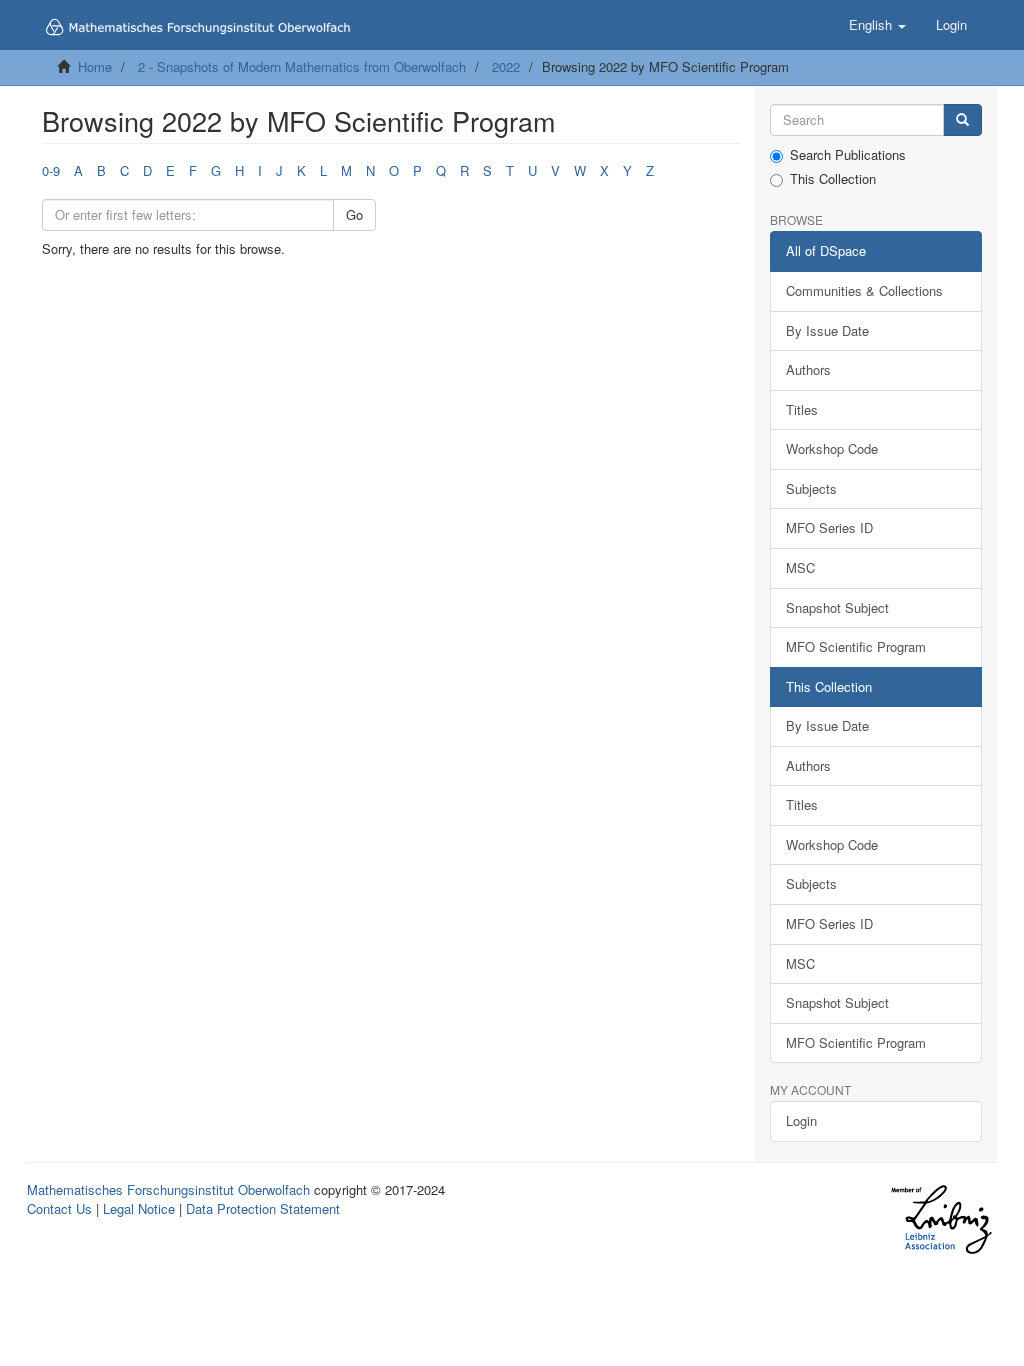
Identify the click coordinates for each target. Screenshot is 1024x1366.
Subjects (811, 488)
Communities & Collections (864, 290)
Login (801, 1120)
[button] (877, 25)
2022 (506, 66)
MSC (800, 567)
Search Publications (848, 155)
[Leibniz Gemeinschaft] (940, 1219)
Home (95, 66)
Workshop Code (832, 448)
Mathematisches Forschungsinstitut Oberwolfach (168, 1189)
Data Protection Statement (263, 1208)
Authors (808, 369)
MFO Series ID (829, 527)
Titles (802, 409)
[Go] (962, 120)
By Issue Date (827, 330)
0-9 (51, 170)
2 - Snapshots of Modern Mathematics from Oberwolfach (302, 66)
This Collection (833, 179)
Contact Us (59, 1208)
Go (354, 214)
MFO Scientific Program (856, 646)
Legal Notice (139, 1208)
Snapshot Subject (837, 607)
